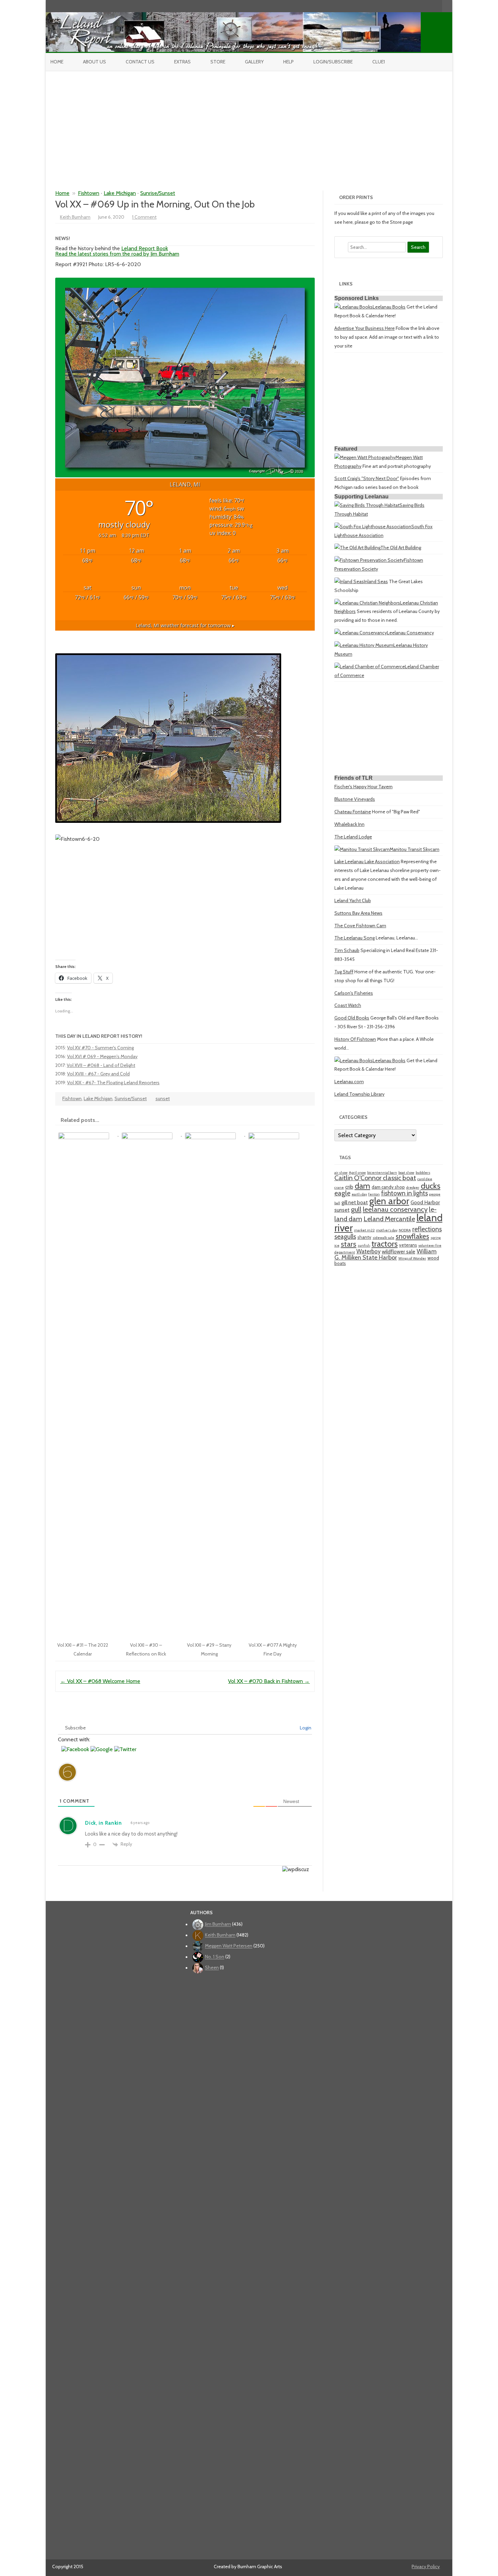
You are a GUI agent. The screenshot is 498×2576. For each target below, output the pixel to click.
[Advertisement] (249, 122)
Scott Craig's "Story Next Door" (367, 478)
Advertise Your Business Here (365, 328)
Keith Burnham (75, 217)
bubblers (423, 1173)
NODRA (405, 1230)
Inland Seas (376, 581)
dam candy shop (388, 1187)
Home (57, 62)
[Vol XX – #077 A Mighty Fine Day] (276, 1134)
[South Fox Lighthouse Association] (373, 527)
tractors (385, 1244)
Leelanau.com (349, 1082)
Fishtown (89, 193)
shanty (364, 1237)
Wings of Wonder (412, 1258)
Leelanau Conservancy (410, 633)
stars (349, 1244)
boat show (406, 1173)
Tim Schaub (347, 950)
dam (362, 1186)
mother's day (387, 1230)
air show (341, 1173)
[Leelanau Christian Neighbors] (367, 603)
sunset (163, 1098)
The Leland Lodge (353, 837)
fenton (374, 1194)
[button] (76, 1749)
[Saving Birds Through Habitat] (367, 505)
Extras (182, 62)
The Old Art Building (401, 548)
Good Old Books (352, 1018)
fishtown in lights (404, 1193)
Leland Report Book (145, 248)
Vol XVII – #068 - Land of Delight (101, 1065)
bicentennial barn (382, 1173)
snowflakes (412, 1236)
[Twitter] (401, 6)
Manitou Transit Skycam (414, 849)
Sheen (212, 1968)
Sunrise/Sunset (158, 193)
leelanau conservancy (395, 1209)
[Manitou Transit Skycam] (362, 849)
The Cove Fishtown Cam (360, 926)
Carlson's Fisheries (354, 993)
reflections (427, 1229)
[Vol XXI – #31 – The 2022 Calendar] (87, 1134)
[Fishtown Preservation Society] (369, 560)
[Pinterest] (430, 6)
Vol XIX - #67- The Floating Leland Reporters (113, 1083)
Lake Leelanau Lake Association (367, 861)
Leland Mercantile (389, 1219)
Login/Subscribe (333, 62)
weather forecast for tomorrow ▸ (185, 625)
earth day (359, 1194)
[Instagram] (423, 6)
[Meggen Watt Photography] (365, 457)
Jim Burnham (218, 1924)
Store (218, 62)
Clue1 (379, 62)
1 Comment (144, 217)
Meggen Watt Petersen (229, 1946)
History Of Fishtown (355, 1039)
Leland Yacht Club (353, 900)
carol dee (425, 1179)
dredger (413, 1187)
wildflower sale (399, 1252)
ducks (431, 1186)
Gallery (254, 62)
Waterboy (368, 1251)
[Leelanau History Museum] (364, 645)
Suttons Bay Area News (358, 913)
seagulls (345, 1237)
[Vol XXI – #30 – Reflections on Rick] (150, 1134)
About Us (95, 62)
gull (356, 1209)
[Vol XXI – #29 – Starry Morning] (214, 1134)
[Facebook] (409, 6)
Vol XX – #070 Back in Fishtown (269, 1681)
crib (349, 1187)
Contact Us (140, 62)
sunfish (364, 1245)
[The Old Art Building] (357, 548)
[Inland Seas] (349, 581)
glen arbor (389, 1201)
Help (288, 62)
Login (305, 1728)
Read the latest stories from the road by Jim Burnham (117, 254)
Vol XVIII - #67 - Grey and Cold (98, 1074)
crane (339, 1187)
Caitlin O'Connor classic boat (375, 1178)
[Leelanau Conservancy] (361, 633)
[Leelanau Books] (354, 307)
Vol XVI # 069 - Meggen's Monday (102, 1056)
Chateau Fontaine (353, 812)
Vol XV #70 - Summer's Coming (100, 1048)
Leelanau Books (389, 307)
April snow (357, 1173)
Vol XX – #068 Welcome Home (100, 1681)
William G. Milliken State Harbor (386, 1254)
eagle (342, 1193)
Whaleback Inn (349, 824)
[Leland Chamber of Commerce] (370, 667)
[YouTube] (416, 6)
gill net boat (355, 1202)
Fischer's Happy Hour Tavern (364, 787)
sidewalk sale (383, 1238)
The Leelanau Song (355, 938)
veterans (408, 1245)
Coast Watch (348, 1005)
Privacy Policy (426, 2567)
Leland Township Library (359, 1094)
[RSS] (437, 6)
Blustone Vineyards (355, 799)
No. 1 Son (215, 1957)
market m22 (364, 1230)
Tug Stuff (344, 972)
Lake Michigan (120, 193)
